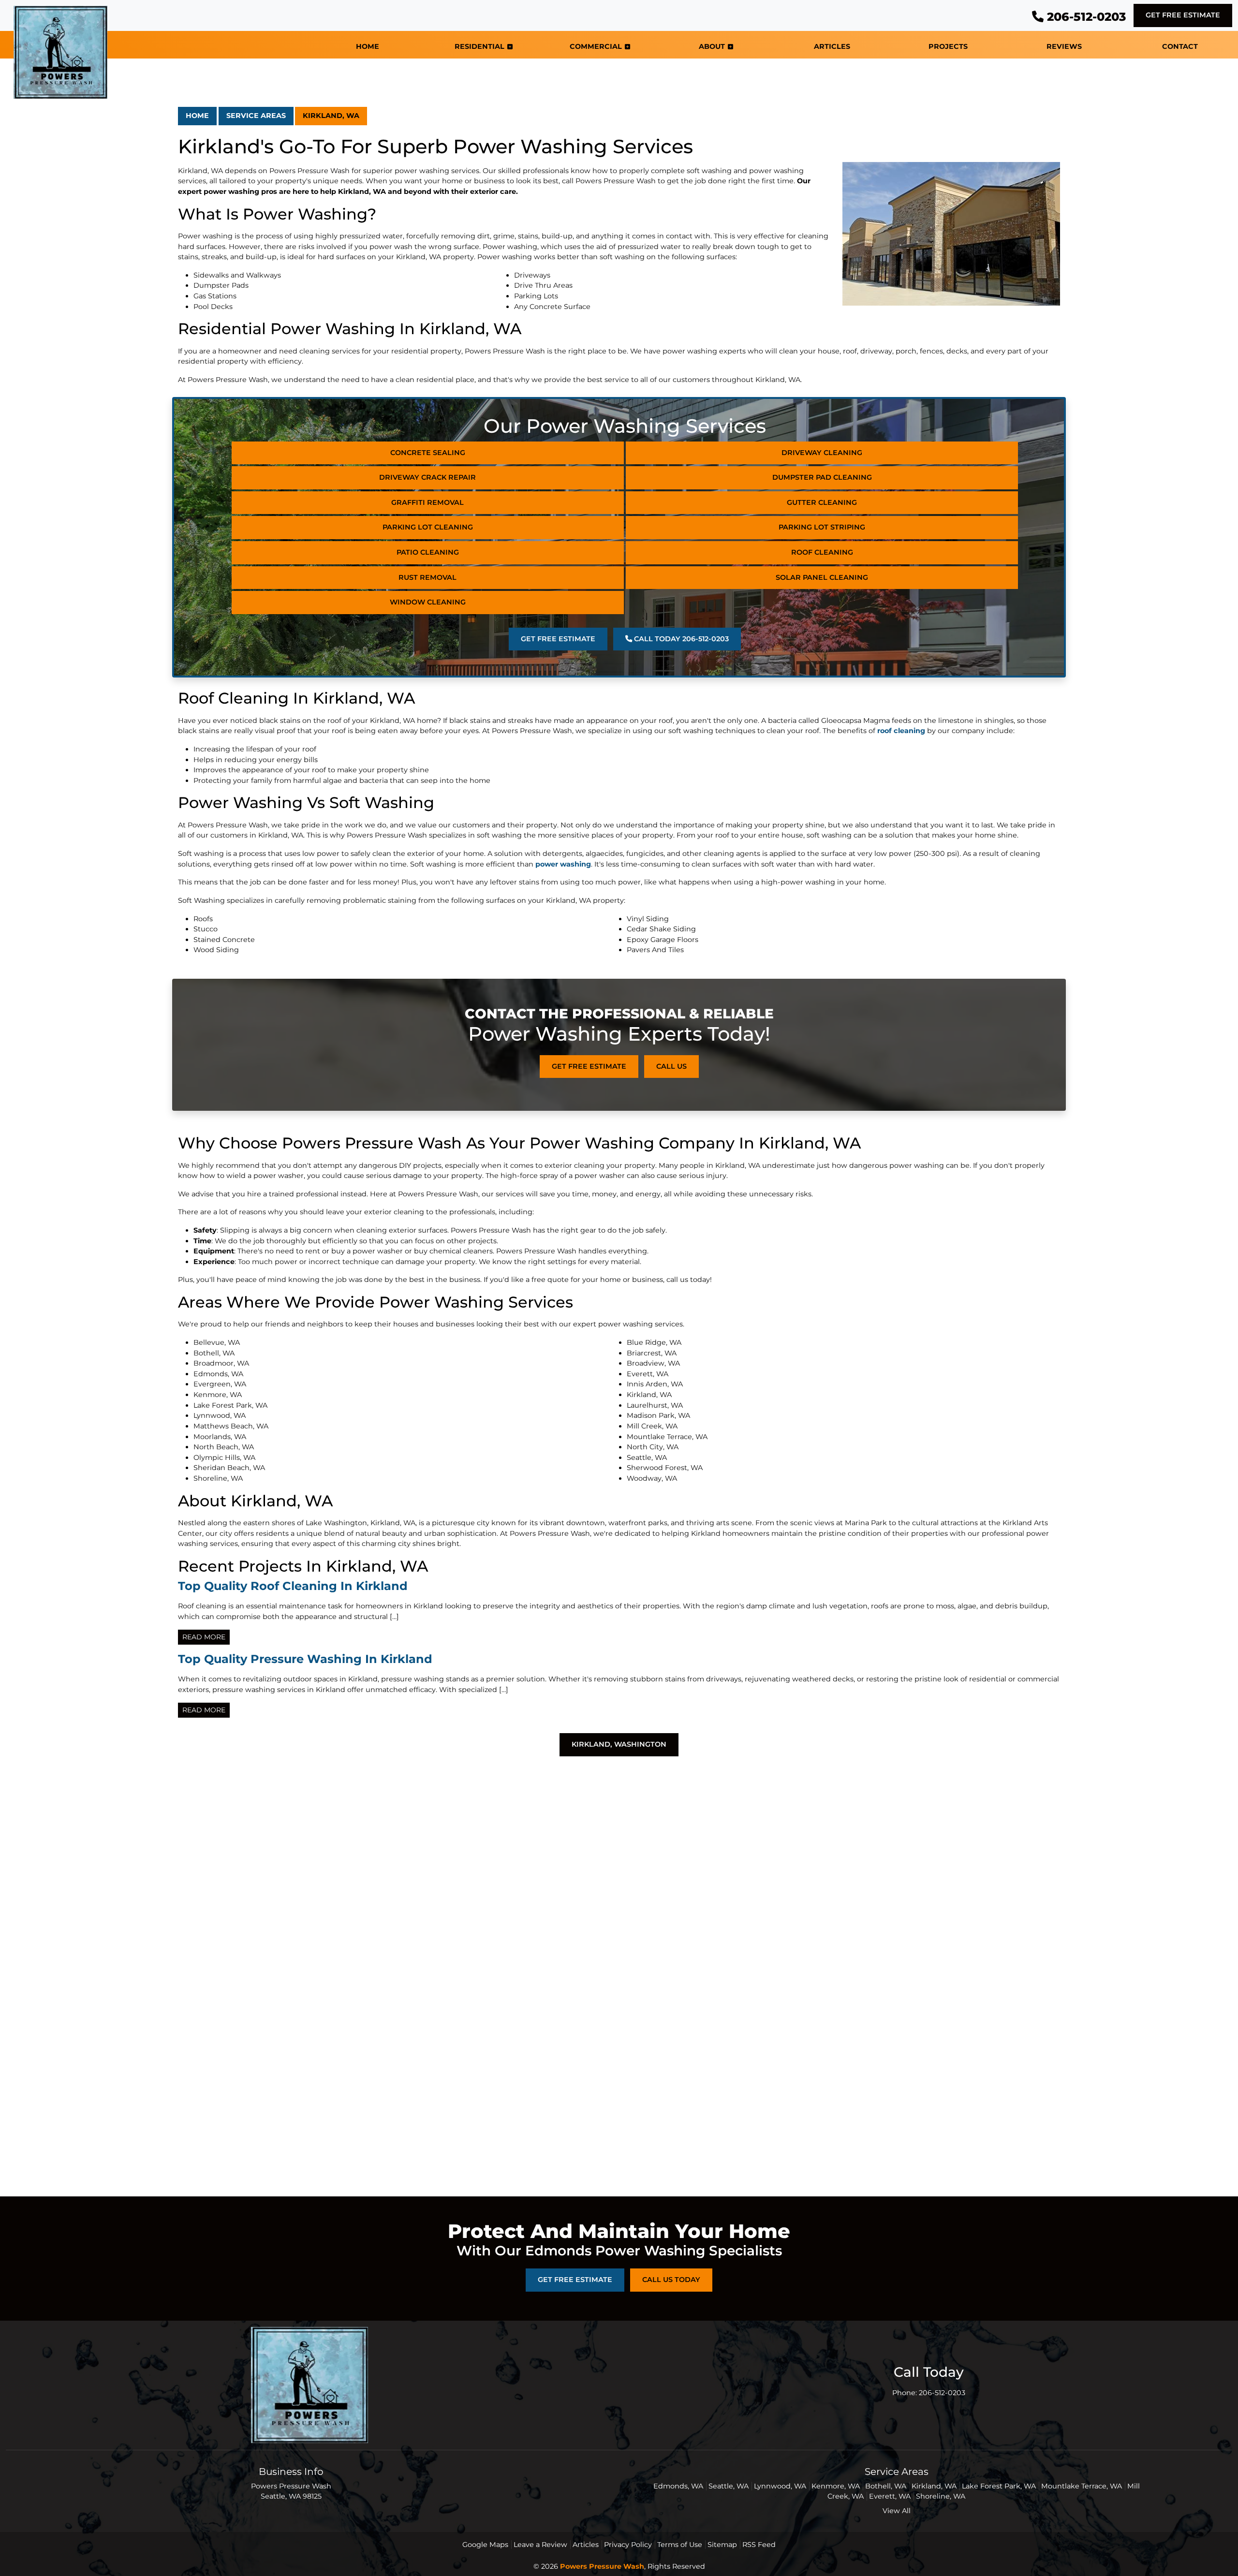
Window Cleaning (428, 602)
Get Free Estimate (1183, 15)
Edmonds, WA (678, 2486)
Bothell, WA (886, 2486)
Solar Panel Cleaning (822, 577)
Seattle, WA (729, 2486)
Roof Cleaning (822, 552)
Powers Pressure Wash (602, 2566)
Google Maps (485, 2545)
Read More (204, 1637)
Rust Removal (427, 577)
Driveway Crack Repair (427, 477)
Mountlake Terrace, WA (1082, 2486)
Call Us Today (671, 2280)
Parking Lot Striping (822, 527)
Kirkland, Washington (619, 1744)
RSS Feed (759, 2545)
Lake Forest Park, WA (999, 2486)
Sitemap (722, 2545)
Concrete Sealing (428, 453)
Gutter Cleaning (822, 502)
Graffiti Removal (427, 502)
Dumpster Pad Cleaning (822, 477)
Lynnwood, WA (780, 2486)
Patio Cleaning (428, 552)
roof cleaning (901, 731)
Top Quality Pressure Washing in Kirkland (305, 1659)
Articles (586, 2545)
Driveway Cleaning (822, 453)
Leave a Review (540, 2545)
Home (197, 116)
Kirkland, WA (331, 116)
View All (897, 2511)
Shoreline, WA (941, 2496)
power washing (563, 864)
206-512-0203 (1085, 17)
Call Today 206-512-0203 (680, 639)
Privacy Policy (628, 2545)
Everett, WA (890, 2496)
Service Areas (256, 116)
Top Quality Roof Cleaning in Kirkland (293, 1586)
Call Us (671, 1066)
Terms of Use (680, 2545)
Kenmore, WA (836, 2486)
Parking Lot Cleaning (428, 527)
